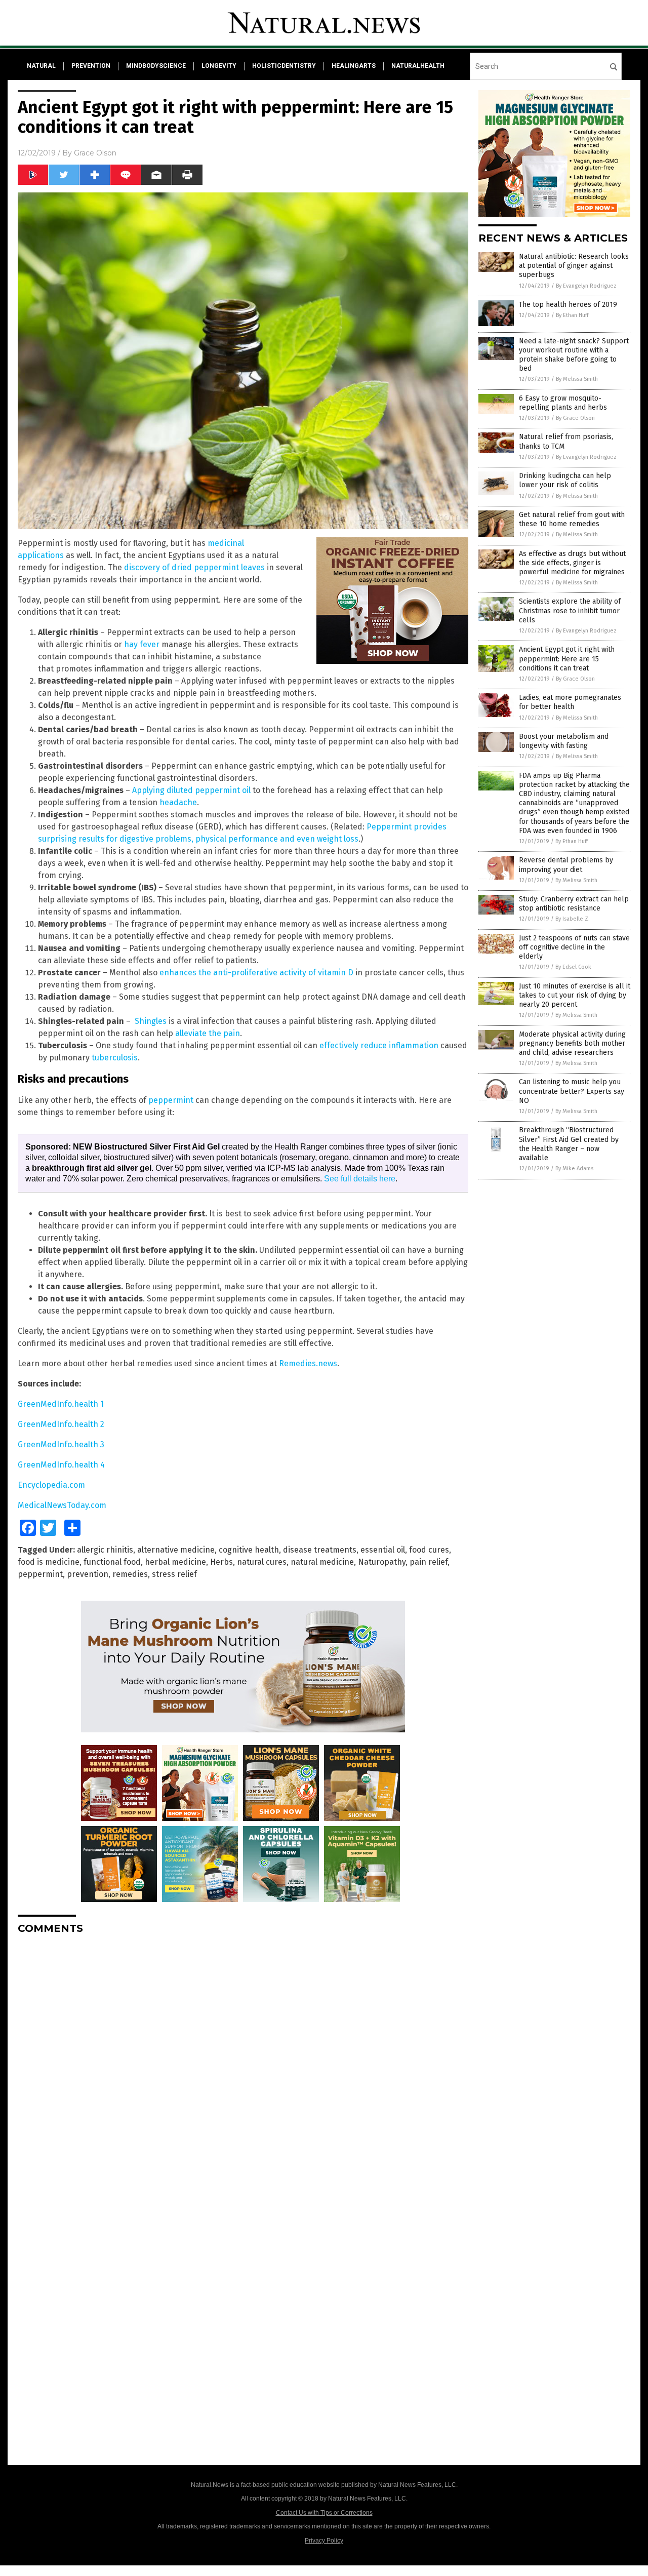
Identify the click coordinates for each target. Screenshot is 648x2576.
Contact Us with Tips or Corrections (324, 2513)
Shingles (151, 1021)
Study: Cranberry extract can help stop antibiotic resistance (574, 904)
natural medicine (322, 1562)
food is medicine (49, 1562)
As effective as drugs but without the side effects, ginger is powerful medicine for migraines (572, 563)
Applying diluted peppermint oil (191, 790)
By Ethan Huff (572, 315)
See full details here (360, 1179)
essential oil (383, 1550)
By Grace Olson (575, 418)
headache (178, 802)
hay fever (142, 644)
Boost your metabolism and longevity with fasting (564, 741)
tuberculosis (115, 1058)
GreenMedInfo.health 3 (61, 1444)
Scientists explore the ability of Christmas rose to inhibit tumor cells (570, 610)
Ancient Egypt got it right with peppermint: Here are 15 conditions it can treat (567, 659)
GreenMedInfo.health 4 (61, 1465)
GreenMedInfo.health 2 (61, 1424)
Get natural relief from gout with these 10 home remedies (572, 519)
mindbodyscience (156, 66)
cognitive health (249, 1550)
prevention (91, 66)
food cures (429, 1550)
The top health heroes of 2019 (568, 305)
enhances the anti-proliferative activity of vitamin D (256, 973)
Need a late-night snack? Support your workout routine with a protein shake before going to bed (574, 355)
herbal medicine (175, 1562)
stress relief (174, 1574)
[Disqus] (243, 2069)
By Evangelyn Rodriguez (586, 286)
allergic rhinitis (105, 1550)
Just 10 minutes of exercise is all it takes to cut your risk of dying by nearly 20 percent (575, 995)
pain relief (429, 1562)
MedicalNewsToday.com (62, 1505)
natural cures (262, 1562)
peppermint (171, 1100)
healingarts (354, 66)
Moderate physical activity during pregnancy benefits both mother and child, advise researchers (572, 1043)
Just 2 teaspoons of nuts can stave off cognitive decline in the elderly (574, 947)
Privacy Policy (324, 2541)
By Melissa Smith (577, 379)
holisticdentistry (284, 66)
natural (41, 66)
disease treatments (320, 1550)
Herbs (221, 1562)
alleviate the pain (208, 1033)
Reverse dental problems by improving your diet (566, 865)
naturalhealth (418, 66)
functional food (112, 1562)
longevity (219, 66)
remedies (130, 1574)
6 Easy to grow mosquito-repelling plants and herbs (563, 403)
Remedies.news (308, 1363)
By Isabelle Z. (573, 919)
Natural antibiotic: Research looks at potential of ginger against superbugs (574, 266)
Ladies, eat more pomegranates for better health (570, 702)
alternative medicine (176, 1550)
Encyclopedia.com (51, 1485)
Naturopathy (382, 1562)
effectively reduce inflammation (379, 1045)
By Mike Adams (574, 1168)
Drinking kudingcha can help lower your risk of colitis (565, 480)
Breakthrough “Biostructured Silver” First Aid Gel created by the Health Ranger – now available (569, 1144)
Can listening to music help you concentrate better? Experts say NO (572, 1091)
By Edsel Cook (573, 967)
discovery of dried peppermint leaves (194, 567)
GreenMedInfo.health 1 (61, 1404)
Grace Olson (95, 153)
